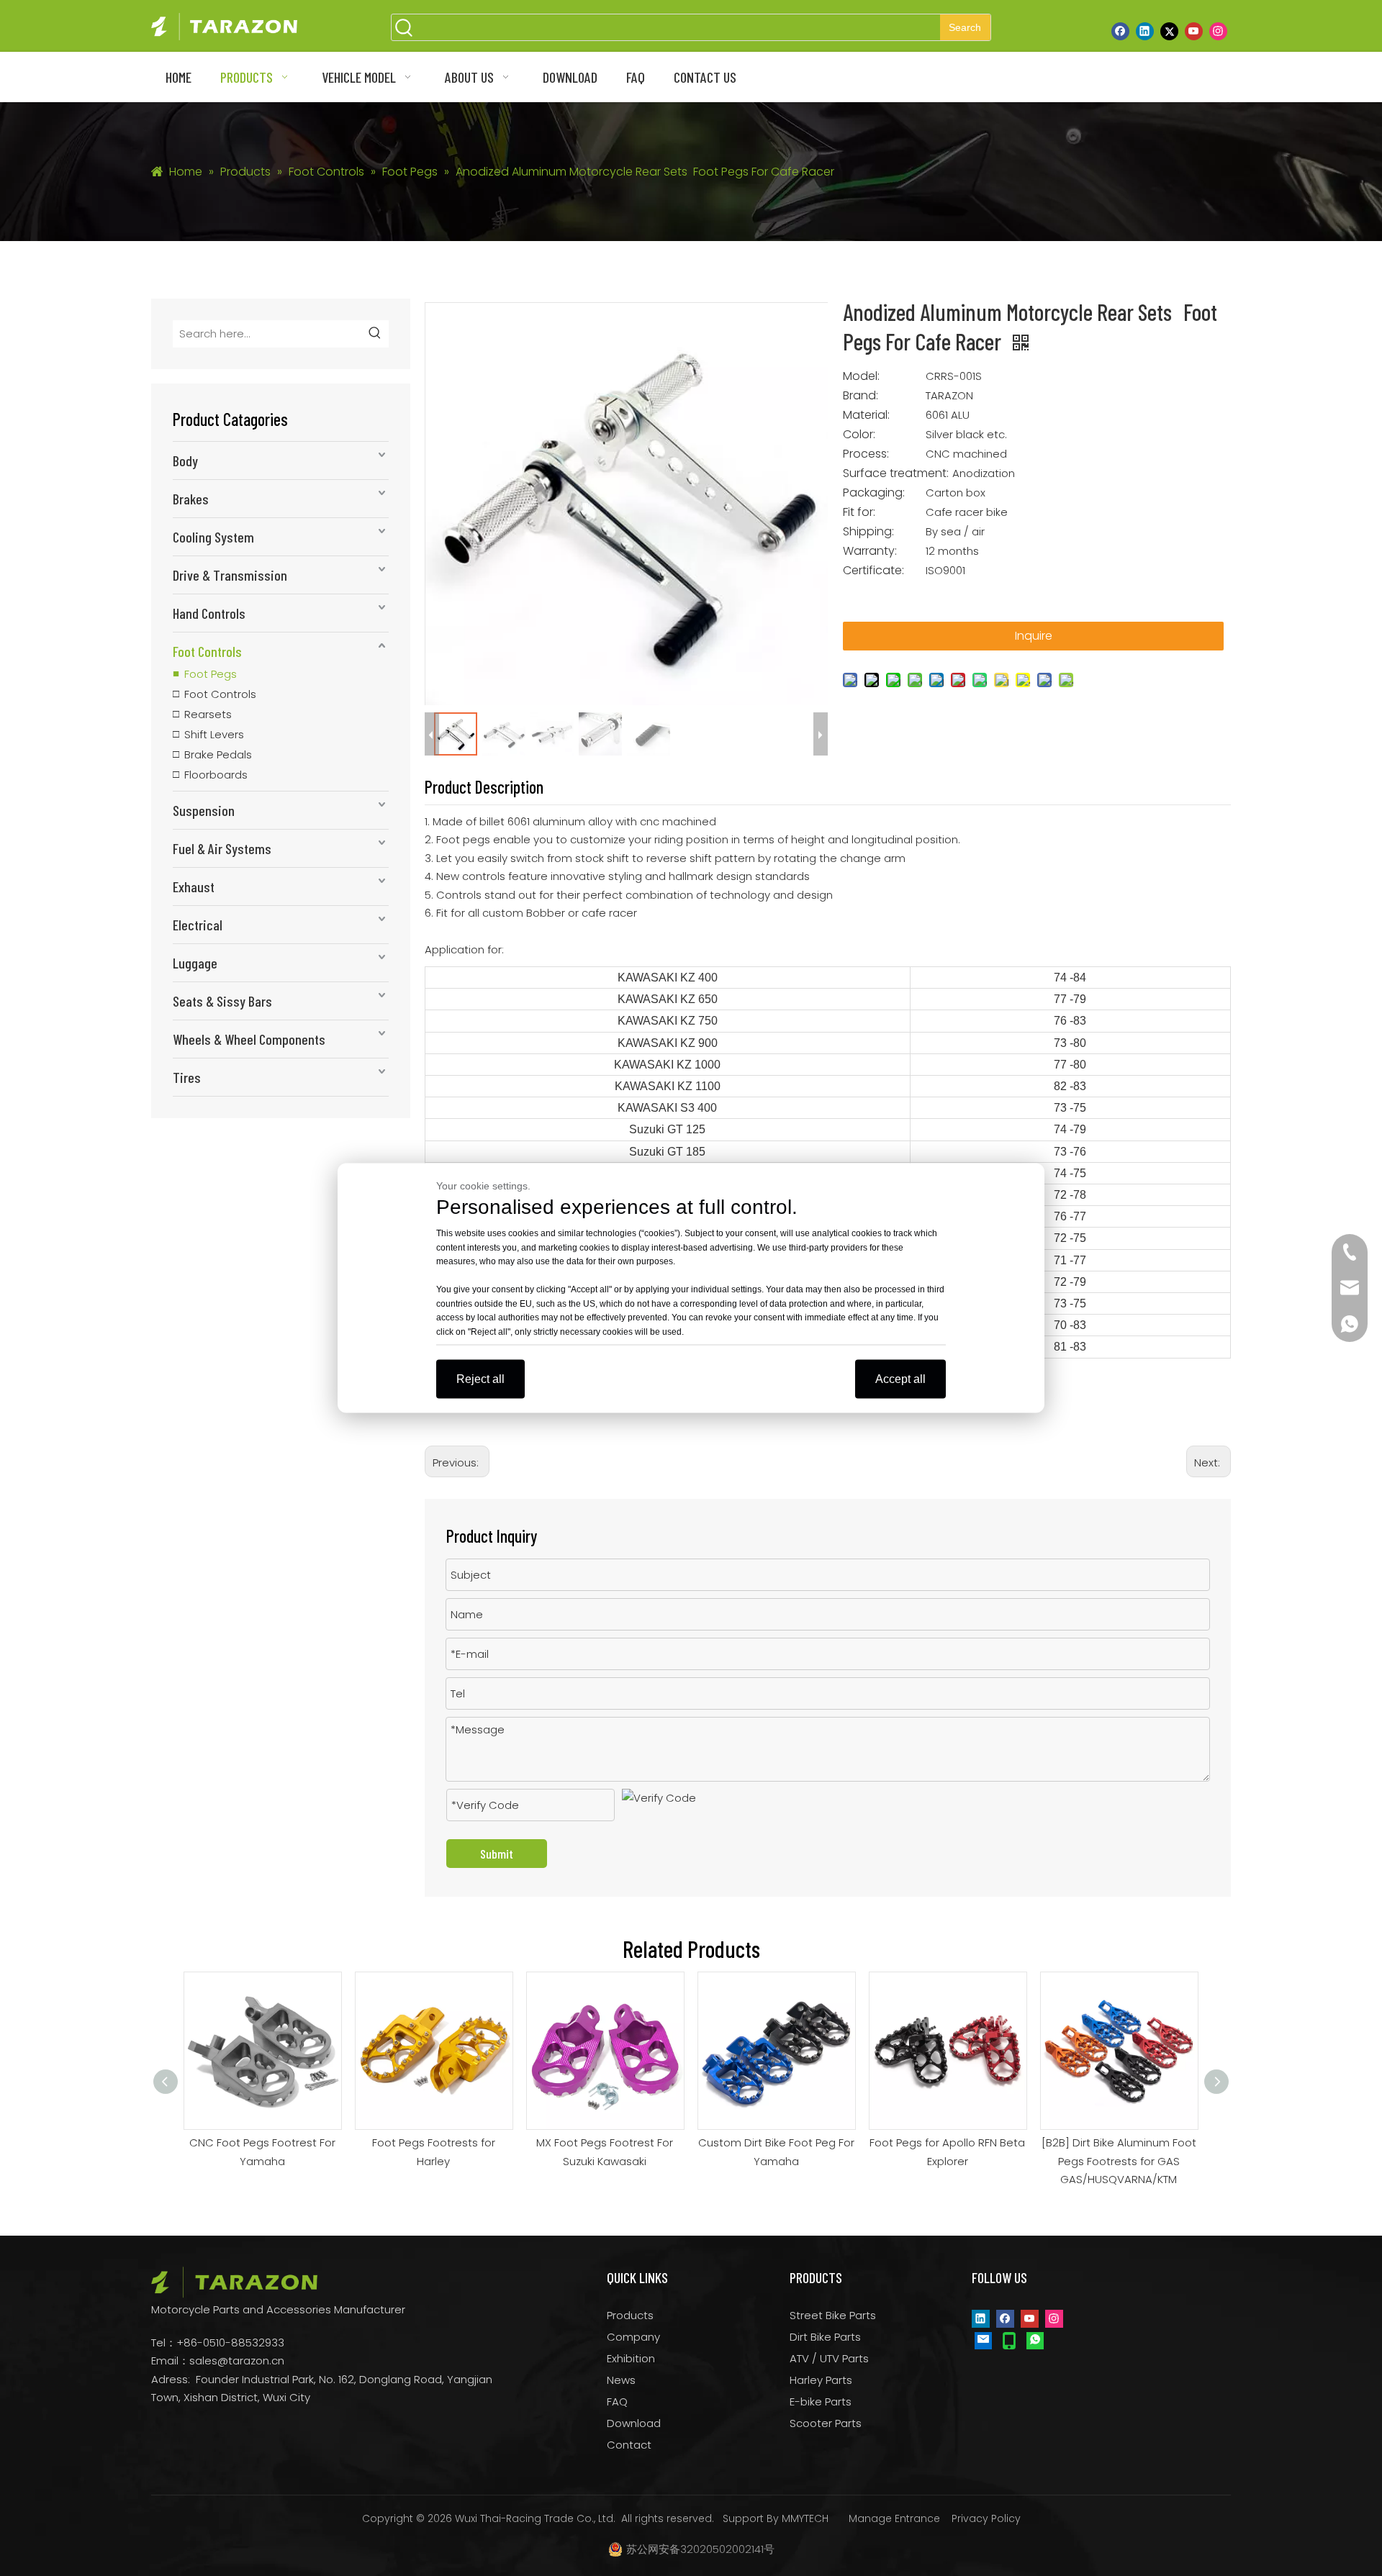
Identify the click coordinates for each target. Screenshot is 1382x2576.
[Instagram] (1218, 31)
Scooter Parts (826, 2423)
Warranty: (870, 551)
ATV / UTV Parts (829, 2358)
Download (634, 2423)
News (621, 2380)
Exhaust (194, 886)
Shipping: (868, 532)
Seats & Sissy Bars (222, 1001)
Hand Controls (209, 613)
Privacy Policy (986, 2518)
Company (633, 2337)
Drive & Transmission (230, 575)
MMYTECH (805, 2518)
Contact (629, 2445)
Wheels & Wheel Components (249, 1039)
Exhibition (631, 2358)
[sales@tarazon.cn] (983, 2340)
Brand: (861, 396)
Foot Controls (207, 651)
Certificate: (873, 571)
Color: (859, 435)
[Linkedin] (1145, 31)
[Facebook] (1120, 31)
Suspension (204, 810)
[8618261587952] (1035, 2340)
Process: (866, 454)
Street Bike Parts (833, 2315)
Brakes (191, 499)
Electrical (198, 925)
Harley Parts (821, 2380)
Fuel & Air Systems (222, 848)
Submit (497, 1854)
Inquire (1034, 636)
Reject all (480, 1379)
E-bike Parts (821, 2402)
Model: (861, 376)
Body (185, 461)
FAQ (617, 2402)
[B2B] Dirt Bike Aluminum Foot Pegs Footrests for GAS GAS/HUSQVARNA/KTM (1119, 2161)
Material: (866, 415)
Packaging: (874, 493)
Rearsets (208, 714)
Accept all (900, 1379)
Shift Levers (214, 734)
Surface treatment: (896, 473)
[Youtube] (1194, 31)
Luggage (195, 963)
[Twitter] (1169, 31)
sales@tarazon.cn (237, 2360)
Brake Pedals (218, 754)
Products (630, 2315)
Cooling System (213, 537)
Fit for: (859, 512)
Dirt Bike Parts (825, 2337)
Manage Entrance (894, 2518)
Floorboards (216, 775)
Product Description (484, 787)
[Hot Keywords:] (375, 334)
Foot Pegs (211, 674)
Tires (187, 1077)
